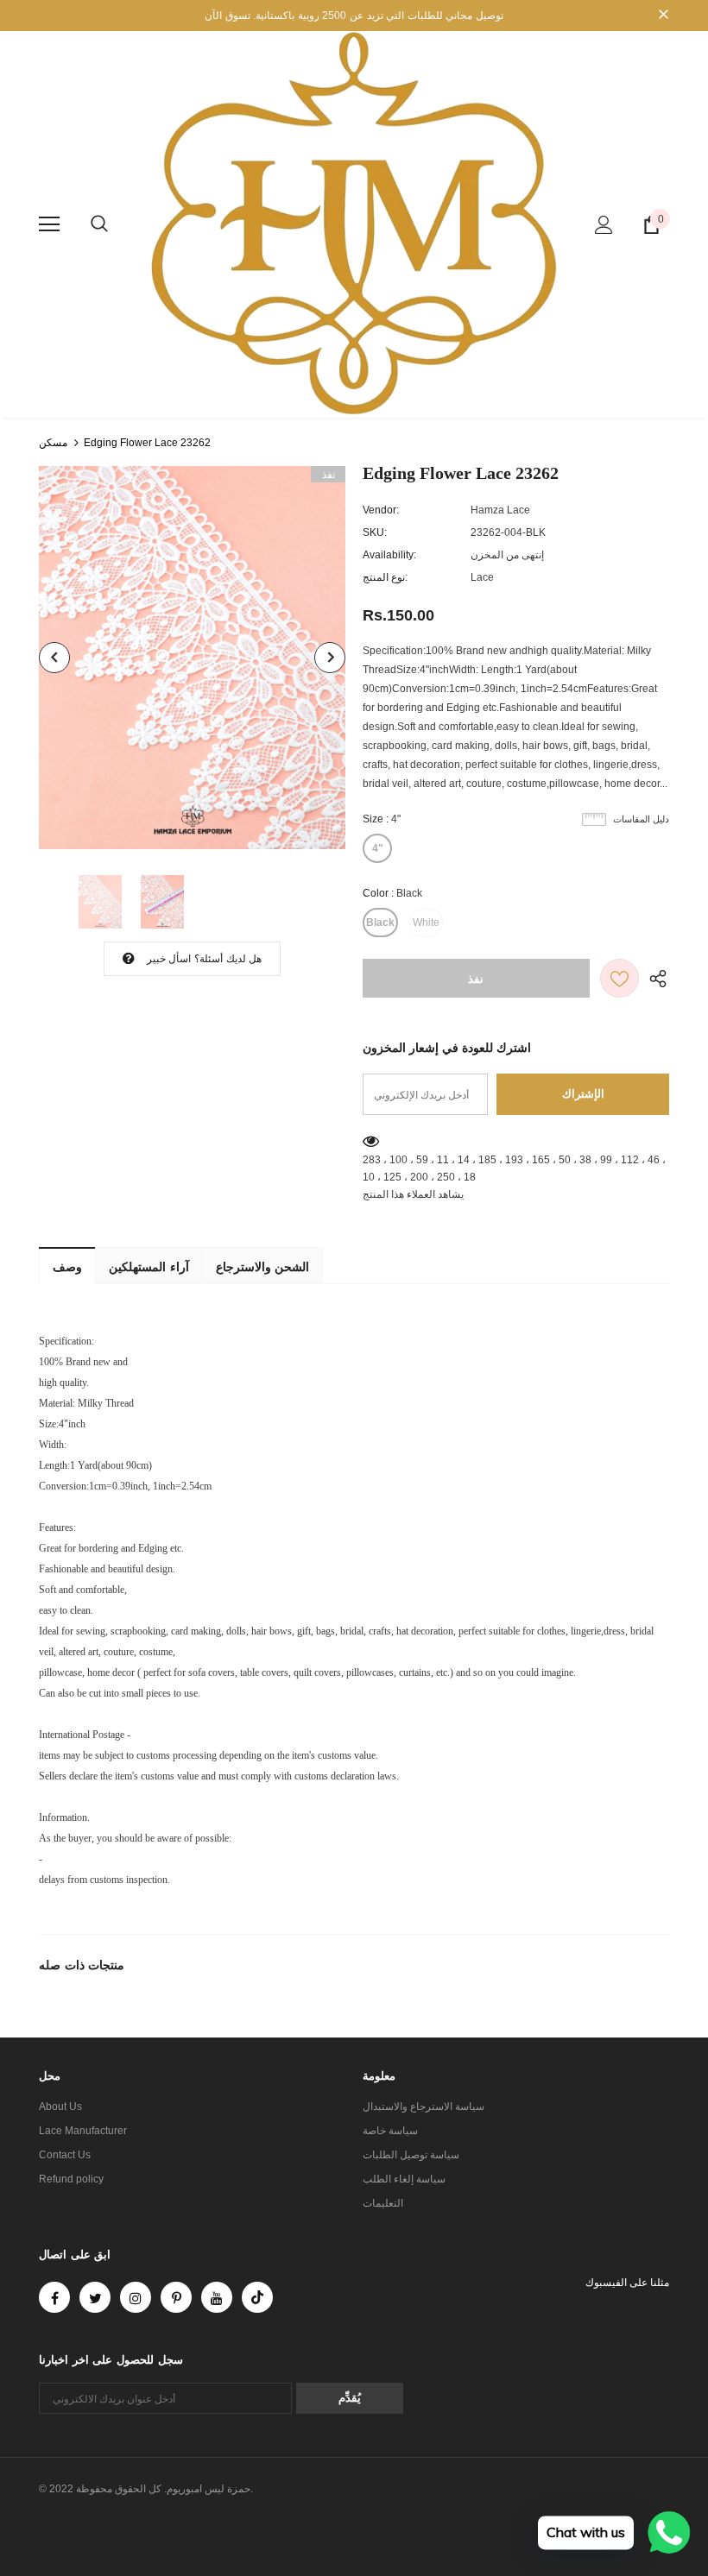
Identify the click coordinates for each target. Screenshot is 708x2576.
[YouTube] (217, 2297)
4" (378, 848)
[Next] (330, 658)
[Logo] (354, 224)
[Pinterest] (176, 2297)
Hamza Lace (500, 510)
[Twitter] (95, 2297)
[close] (663, 16)
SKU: (375, 532)
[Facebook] (54, 2297)
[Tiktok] (257, 2297)
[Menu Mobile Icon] (49, 224)
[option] (192, 658)
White (426, 923)
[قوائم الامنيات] (619, 978)
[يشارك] (654, 978)
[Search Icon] (99, 224)
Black (380, 923)
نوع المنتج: (385, 577)
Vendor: (381, 510)
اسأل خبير (169, 959)
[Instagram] (136, 2297)
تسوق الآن (228, 16)
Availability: (389, 555)
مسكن (53, 443)
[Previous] (54, 658)
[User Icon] (604, 225)
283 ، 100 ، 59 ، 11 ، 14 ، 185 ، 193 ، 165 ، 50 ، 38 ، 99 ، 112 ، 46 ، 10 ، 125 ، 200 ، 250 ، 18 (514, 1168)
